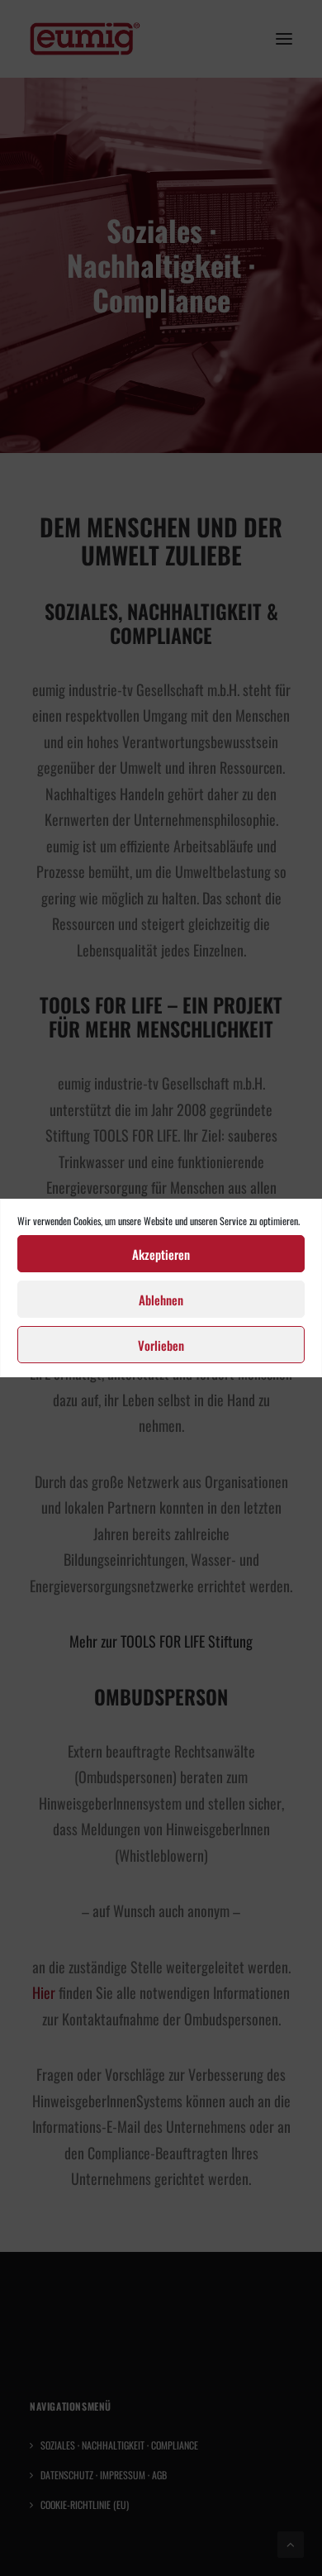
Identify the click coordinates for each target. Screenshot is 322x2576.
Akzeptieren (161, 1254)
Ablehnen (161, 1300)
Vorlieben (161, 1345)
